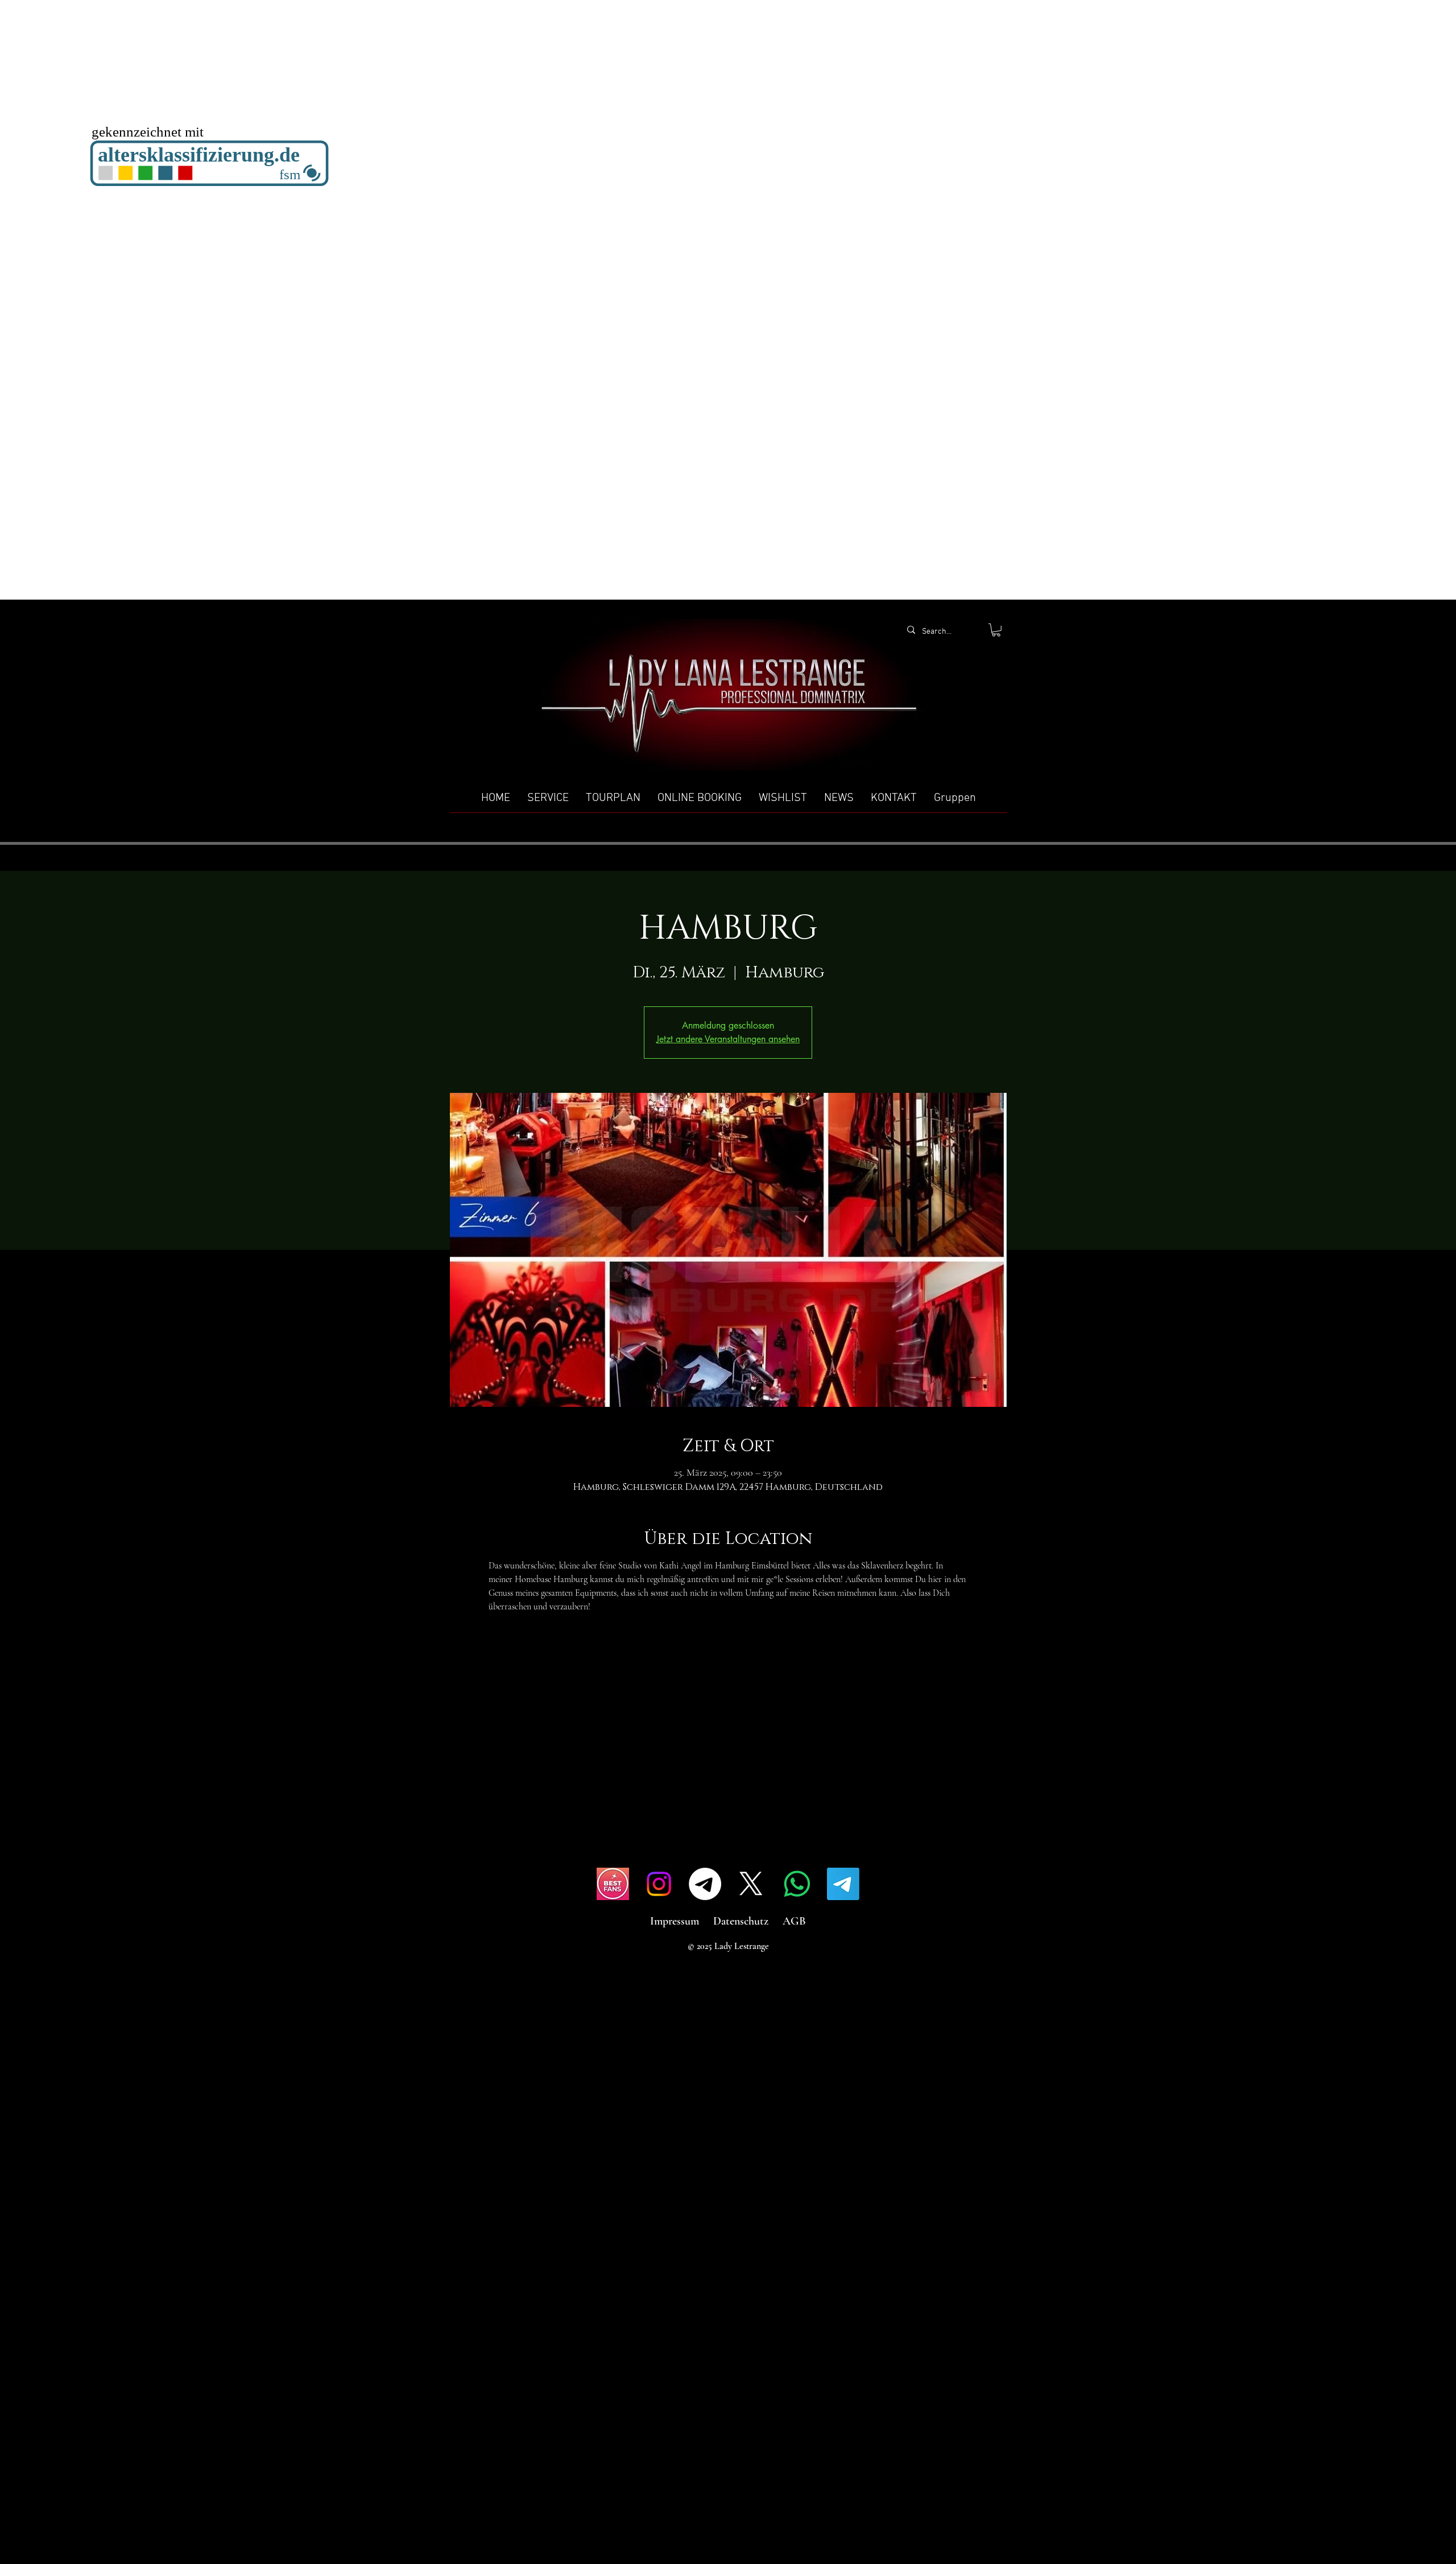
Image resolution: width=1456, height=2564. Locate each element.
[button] (996, 630)
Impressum (675, 1921)
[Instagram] (659, 1884)
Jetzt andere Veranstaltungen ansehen (728, 1039)
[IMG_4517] (613, 1884)
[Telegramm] (705, 1884)
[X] (751, 1884)
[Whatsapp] (797, 1884)
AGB (794, 1921)
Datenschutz (741, 1921)
